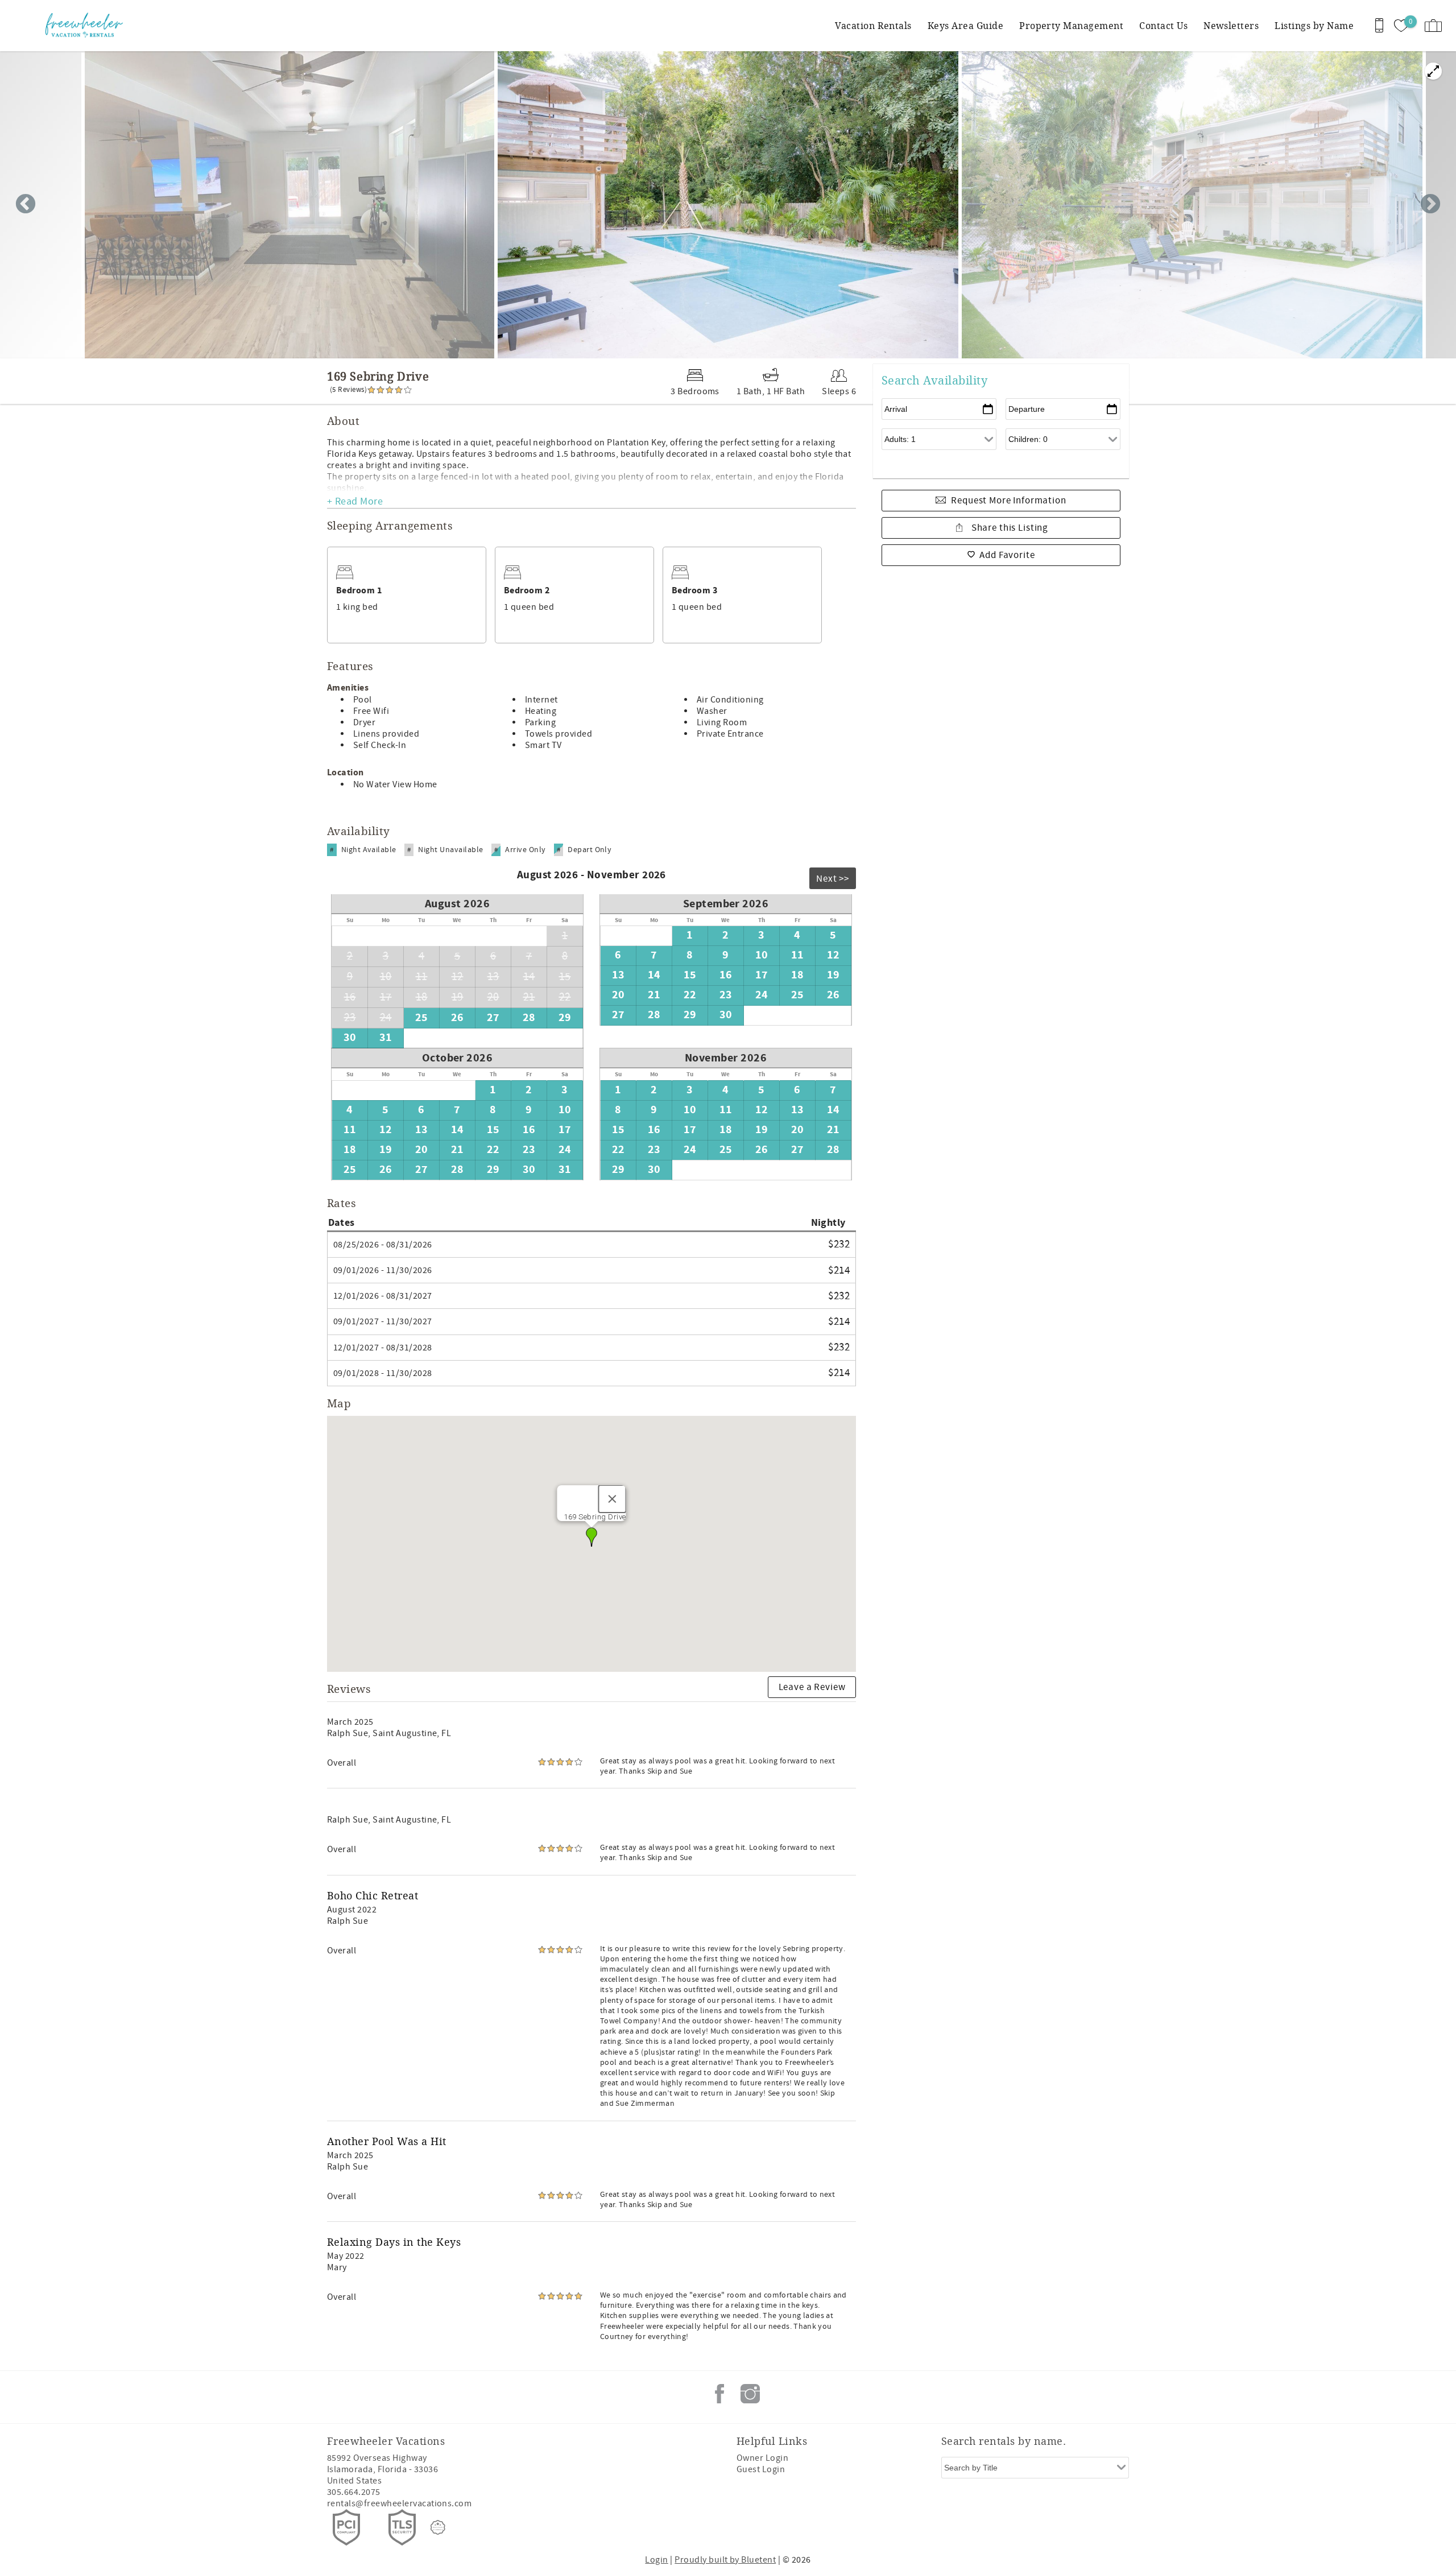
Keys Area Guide (965, 25)
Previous (26, 205)
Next (1430, 205)
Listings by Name (1314, 25)
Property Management (1071, 25)
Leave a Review (812, 1687)
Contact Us (1163, 25)
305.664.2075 (354, 2492)
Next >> (833, 879)
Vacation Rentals (873, 25)
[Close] (613, 1499)
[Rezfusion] (438, 2527)
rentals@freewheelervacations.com (399, 2503)
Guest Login (761, 2469)
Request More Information (1008, 501)
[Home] (87, 26)
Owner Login (762, 2458)
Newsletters (1231, 25)
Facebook (719, 2394)
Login (656, 2560)
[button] (591, 1537)
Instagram (750, 2394)
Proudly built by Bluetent (725, 2560)
